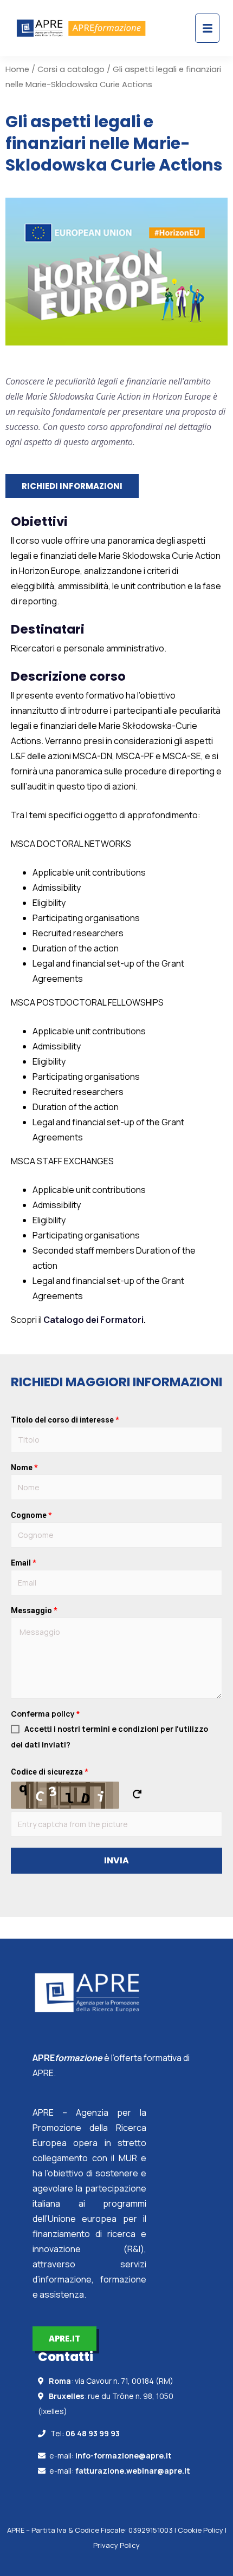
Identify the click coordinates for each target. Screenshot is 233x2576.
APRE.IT (64, 2338)
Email (24, 1563)
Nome (24, 1468)
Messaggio (34, 1610)
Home (17, 69)
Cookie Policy (200, 2530)
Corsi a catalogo (71, 69)
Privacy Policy (116, 2545)
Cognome (31, 1515)
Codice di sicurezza (50, 1772)
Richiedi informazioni (72, 486)
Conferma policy (46, 1714)
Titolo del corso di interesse (65, 1420)
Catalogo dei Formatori (93, 1320)
